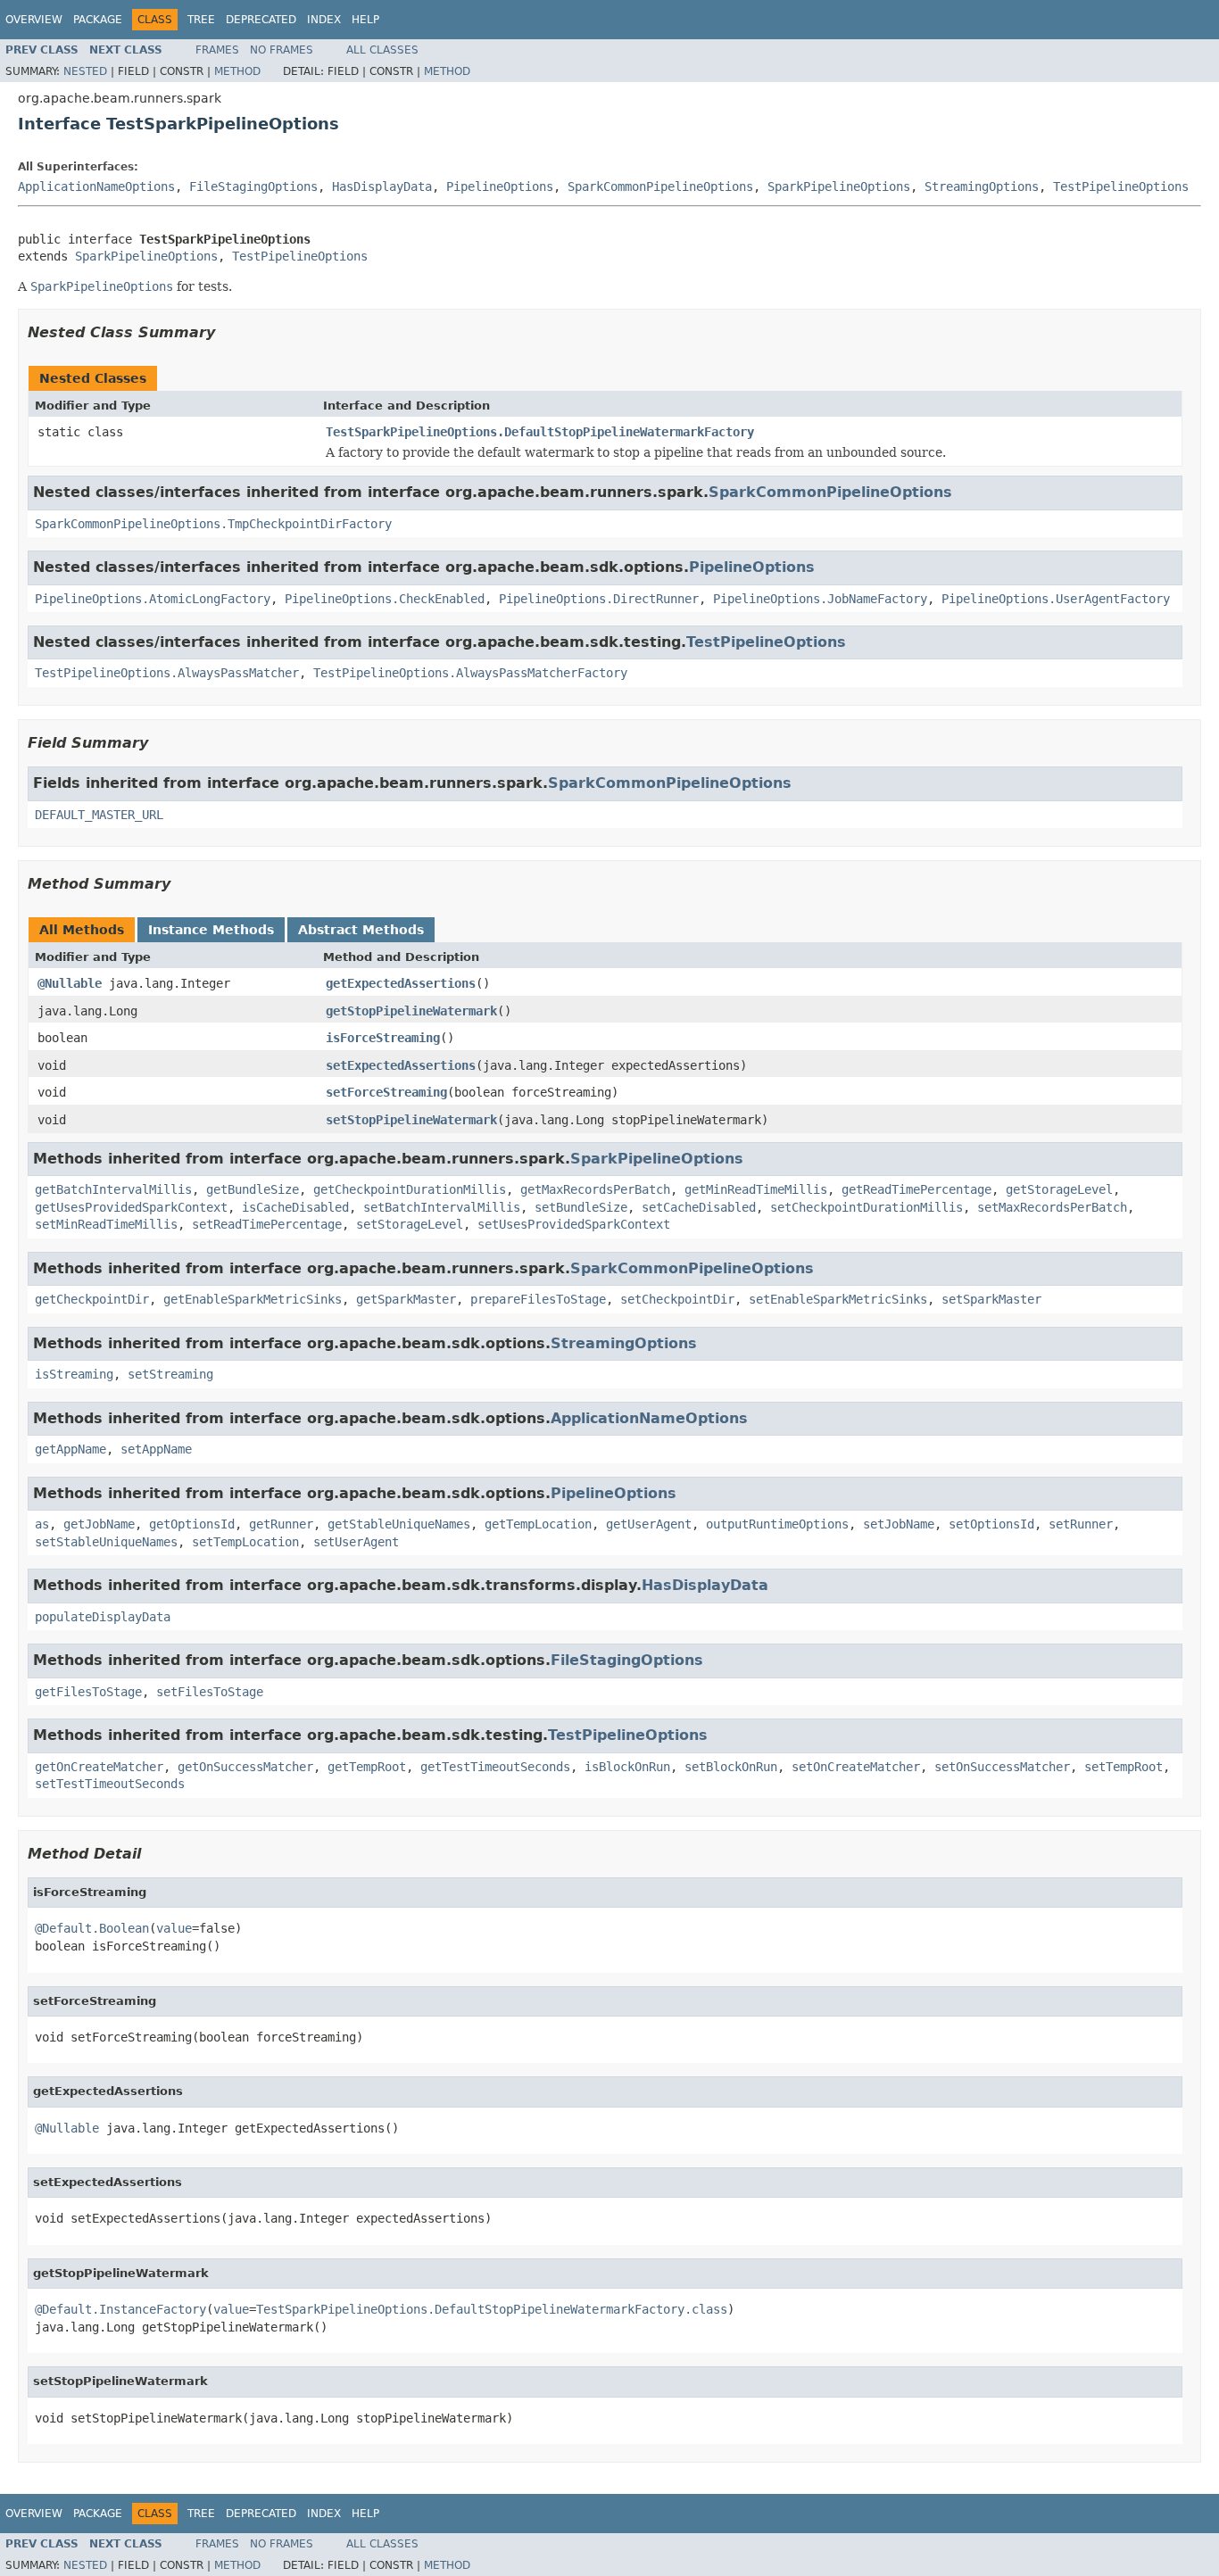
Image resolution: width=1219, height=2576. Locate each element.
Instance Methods (211, 930)
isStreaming (74, 1374)
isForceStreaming (383, 1038)
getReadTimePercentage (916, 1189)
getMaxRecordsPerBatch (595, 1189)
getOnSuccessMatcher (245, 1767)
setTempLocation (245, 1542)
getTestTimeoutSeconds (495, 1767)
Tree (201, 20)
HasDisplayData (382, 186)
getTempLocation (538, 1524)
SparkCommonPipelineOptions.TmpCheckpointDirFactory (213, 524)
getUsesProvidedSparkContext (131, 1207)
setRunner (1081, 1524)
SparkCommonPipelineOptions (660, 186)
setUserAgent (356, 1542)
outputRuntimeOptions (777, 1524)
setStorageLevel (410, 1224)
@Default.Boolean (92, 1928)
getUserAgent (649, 1524)
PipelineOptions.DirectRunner (599, 599)
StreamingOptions (982, 186)
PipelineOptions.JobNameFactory (820, 599)
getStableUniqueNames (399, 1524)
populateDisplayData (103, 1617)
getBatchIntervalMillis (113, 1189)
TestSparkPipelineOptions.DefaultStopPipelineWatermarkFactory (540, 432)
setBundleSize (581, 1207)
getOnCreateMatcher (99, 1767)
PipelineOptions (500, 186)
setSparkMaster (991, 1299)
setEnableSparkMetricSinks (838, 1299)
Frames (217, 50)
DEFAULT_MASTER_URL (99, 815)
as (42, 1524)
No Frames (282, 50)
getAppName (70, 1449)
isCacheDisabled (295, 1207)
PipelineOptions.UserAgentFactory (1056, 599)
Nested (85, 71)
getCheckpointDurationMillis (410, 1189)
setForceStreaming (386, 1092)
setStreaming (170, 1374)
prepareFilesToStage (538, 1299)
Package (98, 20)
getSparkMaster (406, 1299)
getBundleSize (253, 1189)
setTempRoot (1124, 1767)
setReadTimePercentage (267, 1224)
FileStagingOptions (253, 186)
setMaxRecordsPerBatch (1052, 1207)
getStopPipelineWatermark (411, 1011)
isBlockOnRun (627, 1767)
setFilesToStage (210, 1692)
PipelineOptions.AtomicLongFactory (153, 599)
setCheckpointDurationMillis (867, 1207)
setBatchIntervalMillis (442, 1207)
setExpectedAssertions (401, 1065)
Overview (34, 20)
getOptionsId (192, 1524)
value (174, 1928)
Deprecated (261, 20)
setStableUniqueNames (106, 1542)
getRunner (281, 1524)
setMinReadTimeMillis (106, 1224)
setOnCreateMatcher (856, 1767)
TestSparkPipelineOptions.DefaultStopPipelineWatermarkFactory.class (492, 2309)
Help (365, 20)
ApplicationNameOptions (96, 186)
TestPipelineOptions (1121, 186)
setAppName (156, 1449)
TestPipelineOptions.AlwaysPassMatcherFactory (470, 673)
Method (237, 71)
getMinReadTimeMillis (756, 1189)
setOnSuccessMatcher (1002, 1767)
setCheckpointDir (677, 1299)
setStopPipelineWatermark (411, 1120)
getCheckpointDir (92, 1299)
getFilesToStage (88, 1692)
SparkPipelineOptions (839, 186)
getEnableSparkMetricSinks (253, 1299)
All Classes (382, 50)
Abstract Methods (361, 930)
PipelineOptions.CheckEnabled (385, 599)
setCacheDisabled (699, 1207)
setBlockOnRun (731, 1767)
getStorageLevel (1059, 1189)
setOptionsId (991, 1524)
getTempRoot (367, 1767)
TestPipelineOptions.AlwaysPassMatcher (167, 673)
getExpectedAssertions (401, 983)
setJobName (899, 1524)
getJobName (99, 1524)
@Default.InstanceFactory (120, 2309)
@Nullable (70, 983)
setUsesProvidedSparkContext (574, 1224)
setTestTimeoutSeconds (110, 1784)
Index (324, 20)
